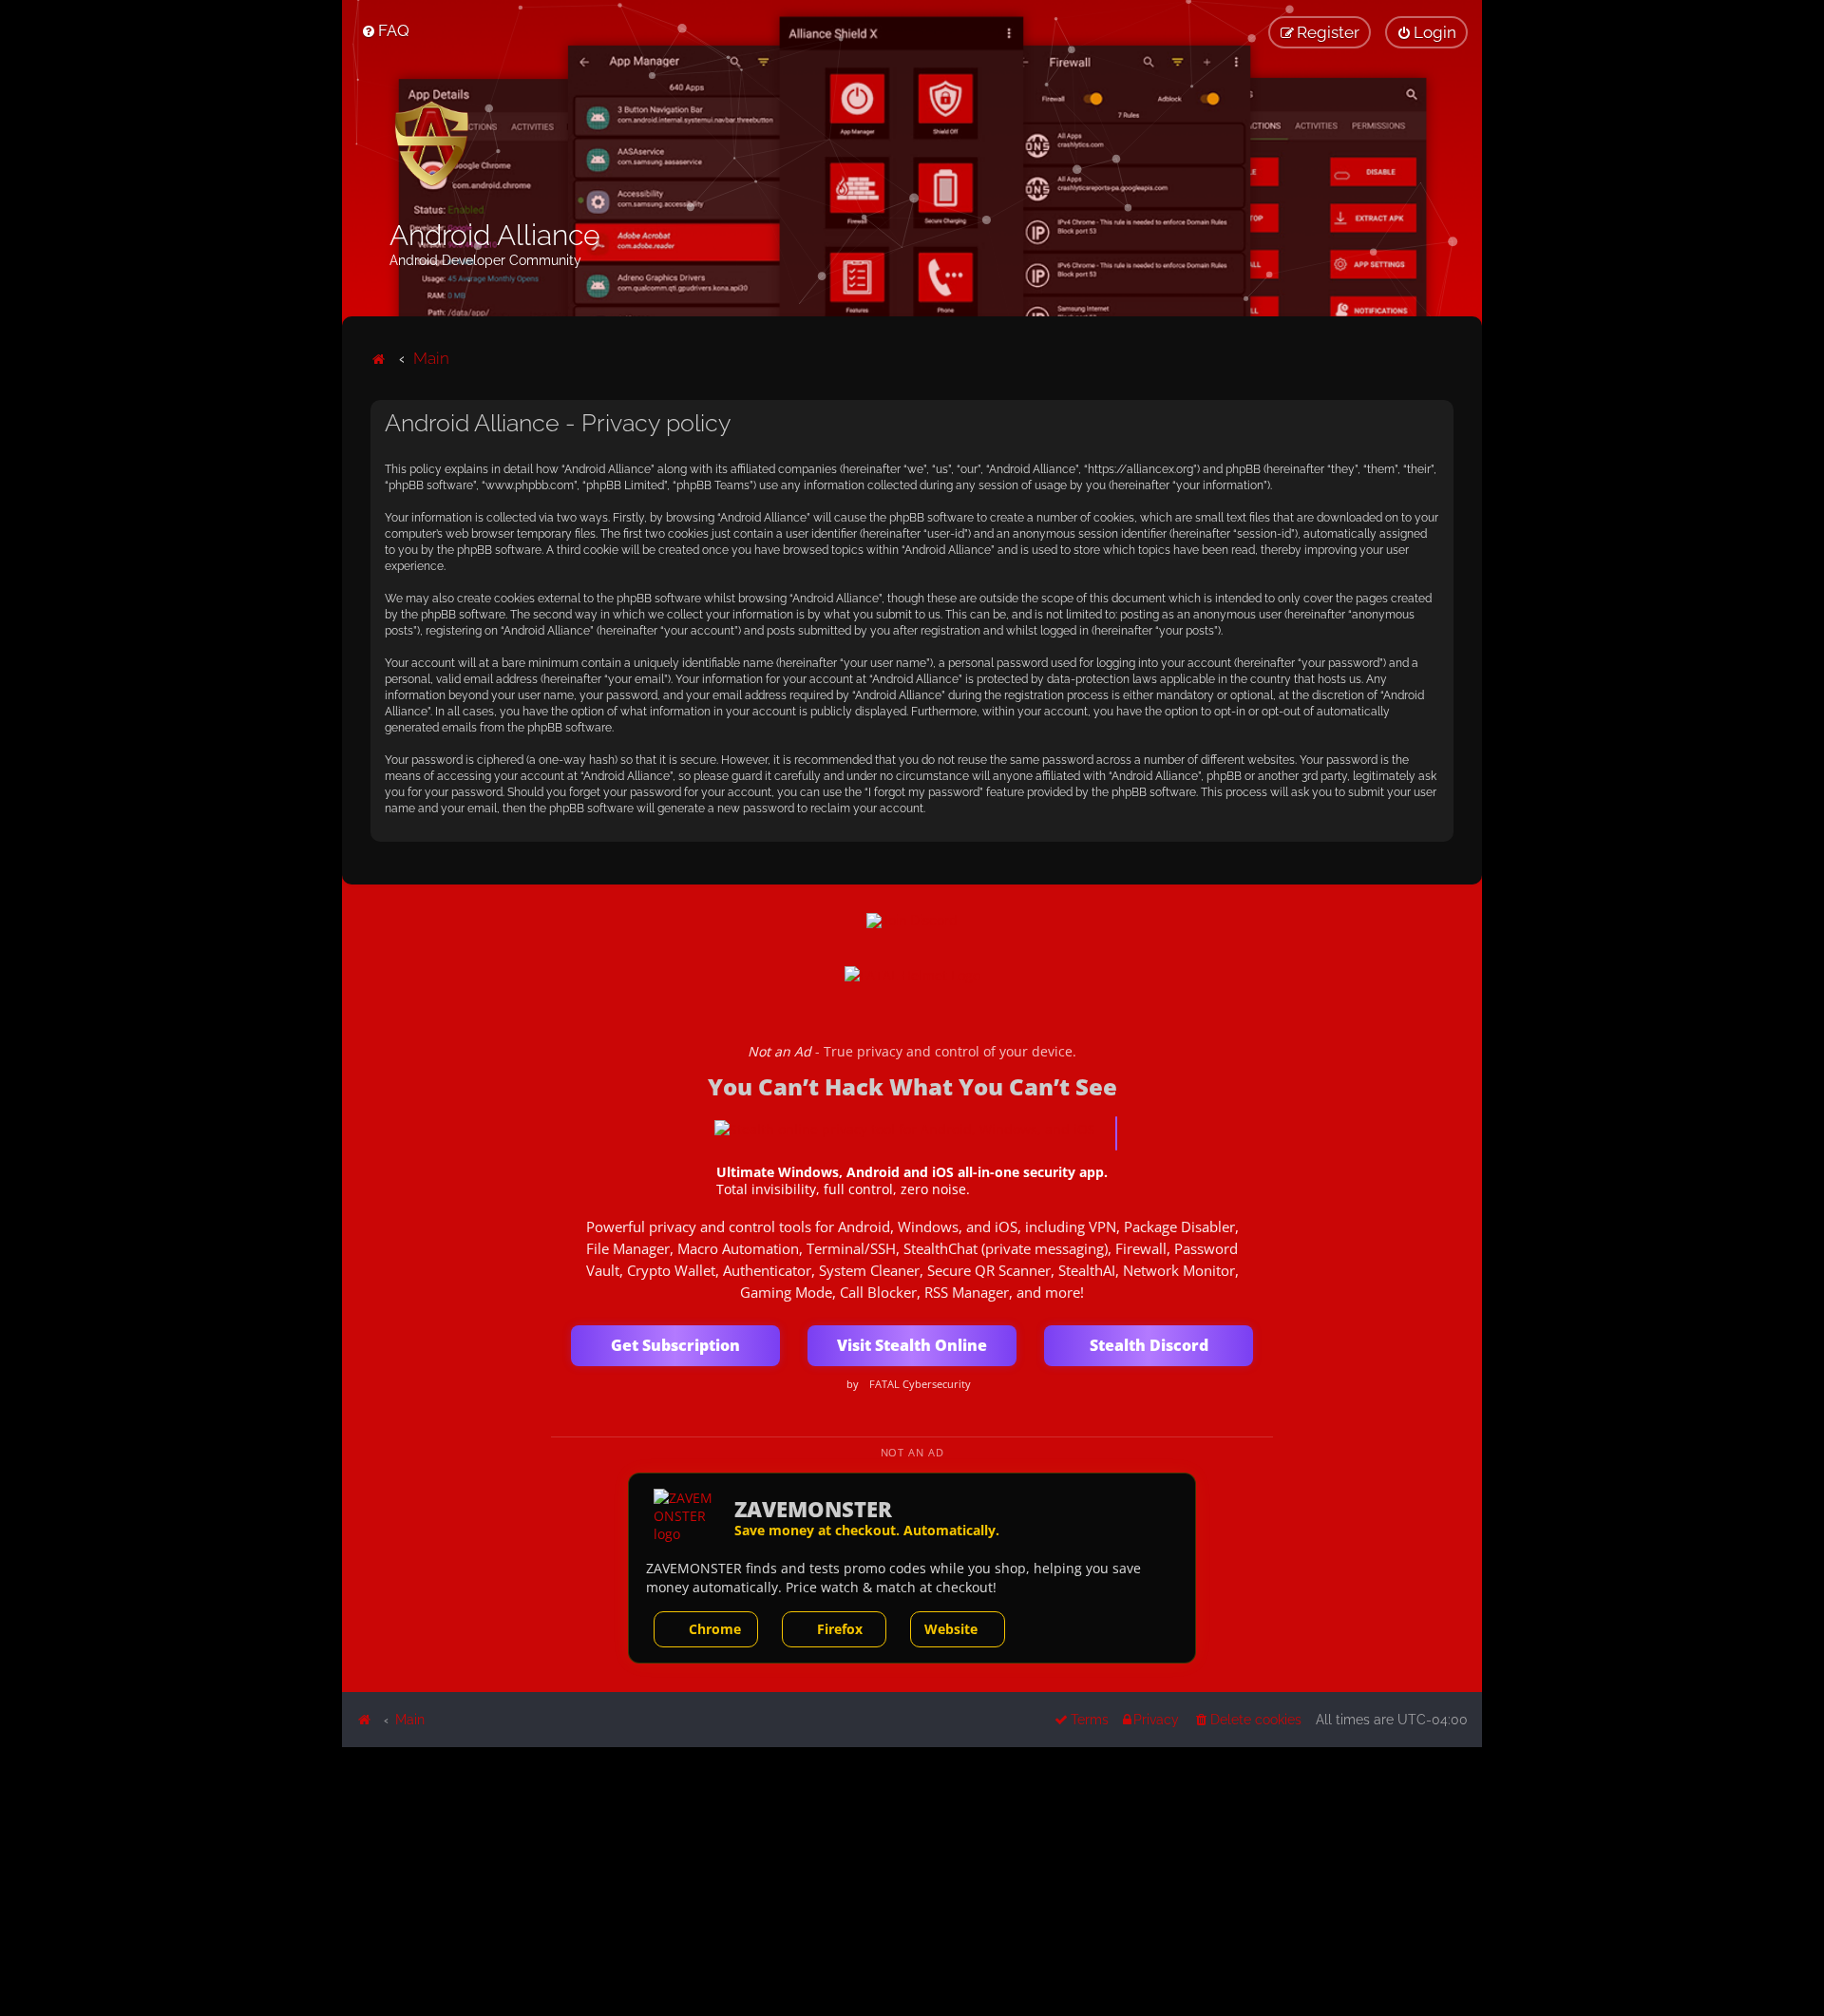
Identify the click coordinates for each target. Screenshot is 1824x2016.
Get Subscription (675, 1345)
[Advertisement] (912, 1880)
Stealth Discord (1149, 1345)
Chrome (715, 1629)
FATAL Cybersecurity (920, 1384)
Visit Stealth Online (912, 1345)
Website (951, 1629)
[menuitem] (385, 30)
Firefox (840, 1629)
